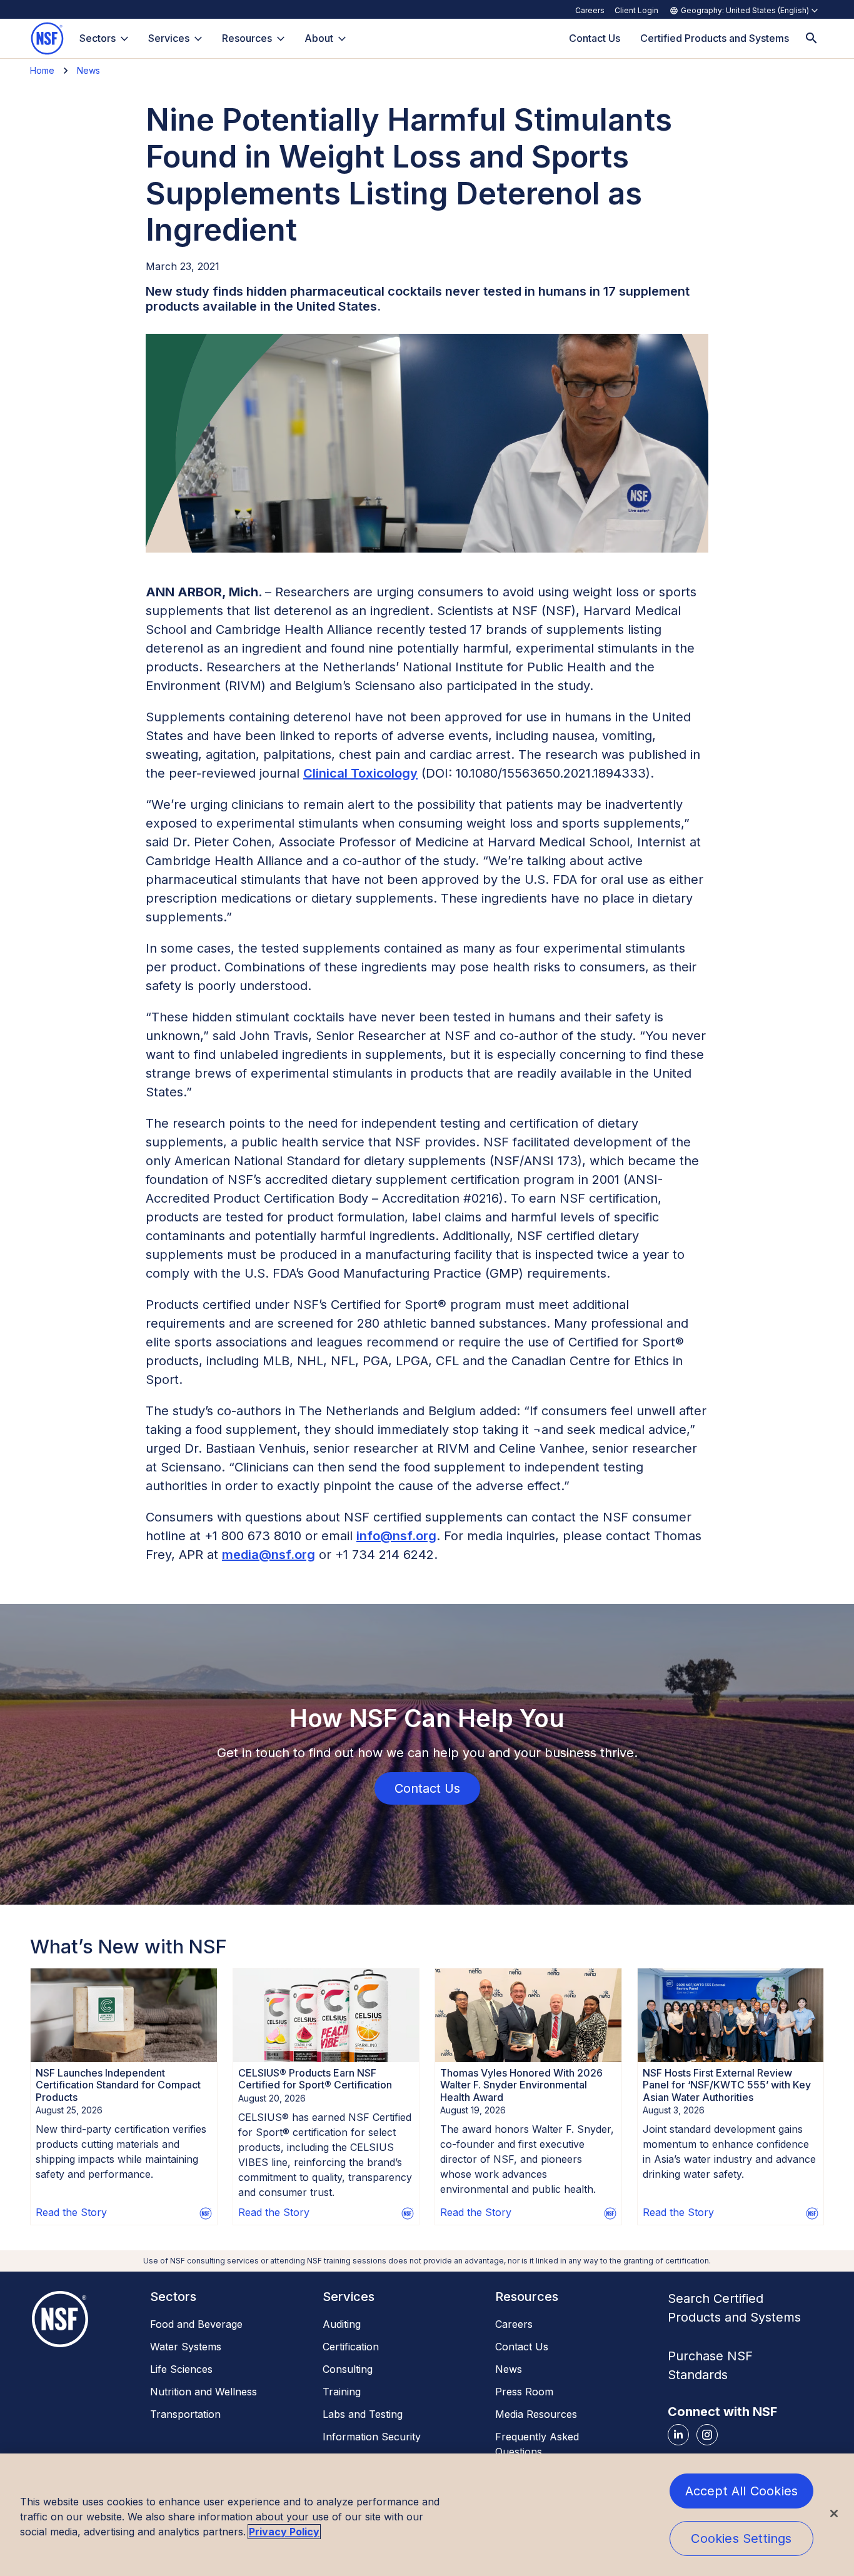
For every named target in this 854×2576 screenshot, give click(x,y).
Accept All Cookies (742, 2491)
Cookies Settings (741, 2538)
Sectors (98, 38)
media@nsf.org (269, 1555)
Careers (590, 10)
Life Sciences (181, 2369)
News (88, 70)
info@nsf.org (396, 1536)
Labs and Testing (363, 2414)
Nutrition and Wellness (203, 2392)
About (319, 38)
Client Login (636, 10)
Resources (247, 38)
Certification (351, 2347)
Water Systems (186, 2347)
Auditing (342, 2324)
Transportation (185, 2414)
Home (42, 70)
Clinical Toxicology (360, 773)
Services (169, 38)
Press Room (524, 2392)
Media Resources (536, 2414)
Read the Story (71, 2212)
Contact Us (522, 2347)
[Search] (811, 38)
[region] (427, 2515)
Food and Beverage (196, 2324)
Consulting (348, 2369)
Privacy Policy (284, 2532)
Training (342, 2392)
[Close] (834, 2513)
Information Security (372, 2437)
